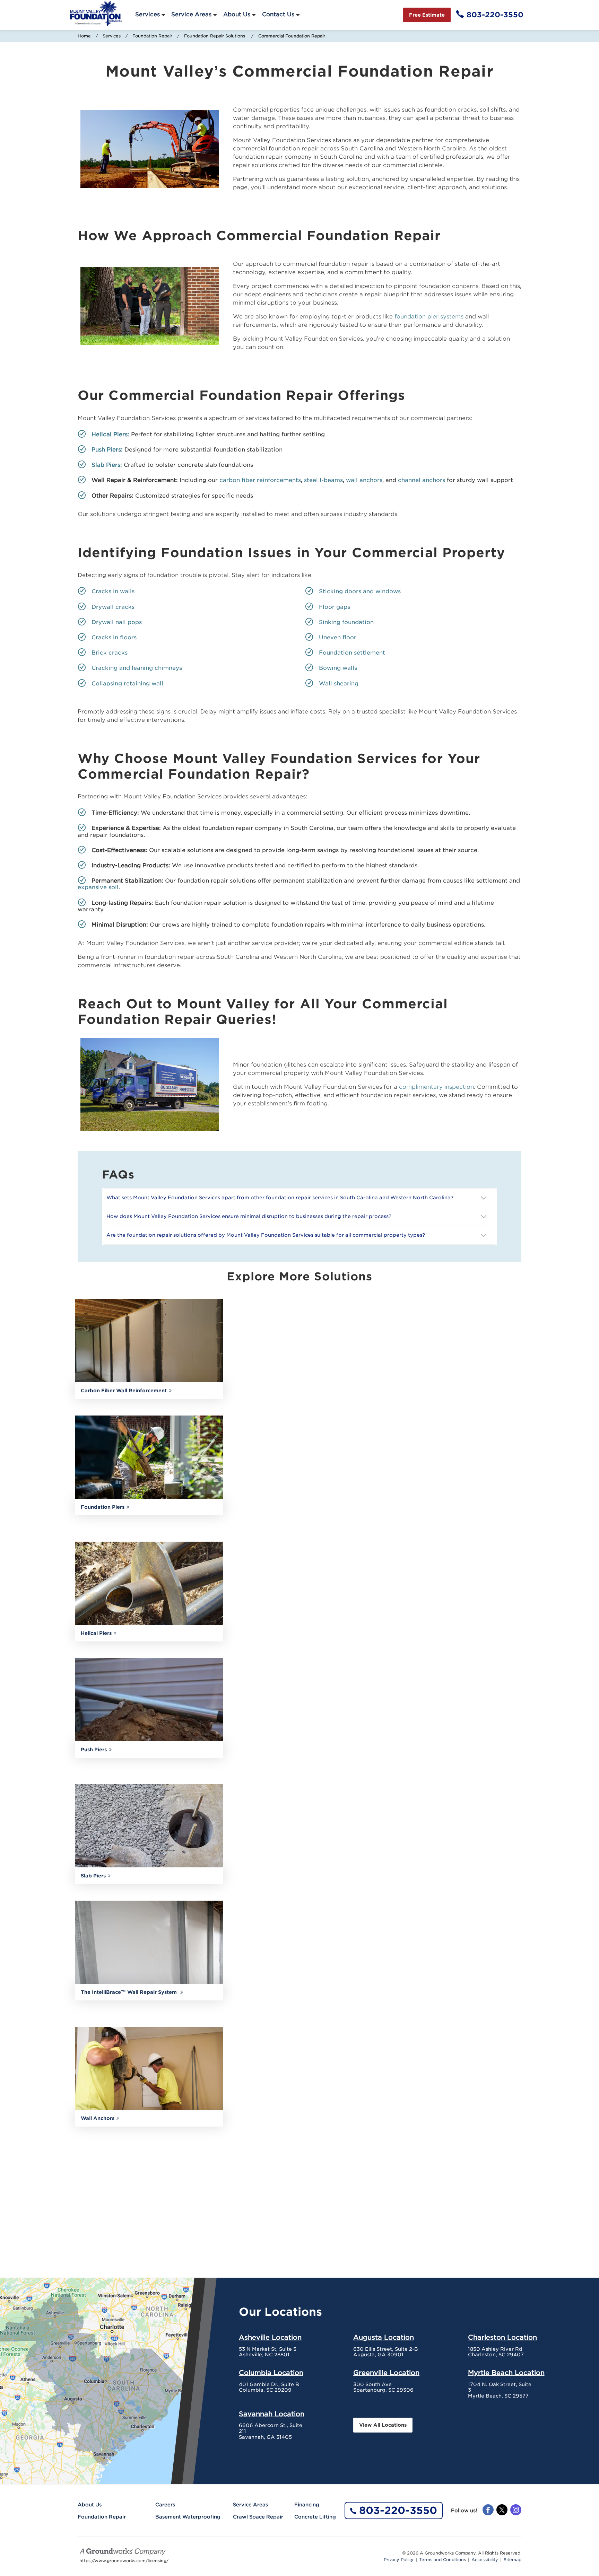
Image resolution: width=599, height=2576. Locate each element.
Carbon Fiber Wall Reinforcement (124, 1391)
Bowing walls (338, 668)
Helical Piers (96, 1633)
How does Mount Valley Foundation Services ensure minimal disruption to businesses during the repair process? (250, 1216)
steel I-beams (323, 480)
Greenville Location (386, 2373)
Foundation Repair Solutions (215, 36)
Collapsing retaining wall (127, 684)
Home (84, 36)
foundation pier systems (429, 317)
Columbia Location (271, 2373)
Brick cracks (110, 653)
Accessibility (485, 2560)
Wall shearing (340, 684)
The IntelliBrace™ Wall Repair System (129, 1992)
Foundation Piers (103, 1507)
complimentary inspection (436, 1087)
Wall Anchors (98, 2118)
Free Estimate (427, 15)
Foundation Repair (152, 36)
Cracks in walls (113, 591)
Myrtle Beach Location (506, 2373)
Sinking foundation (346, 622)
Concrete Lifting (315, 2517)
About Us (237, 14)
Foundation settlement (352, 653)
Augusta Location (384, 2337)
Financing (307, 2505)
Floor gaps (335, 607)
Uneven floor (338, 637)
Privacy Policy (399, 2560)
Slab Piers (93, 1876)
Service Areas (191, 14)
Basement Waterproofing (188, 2517)
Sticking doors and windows (360, 591)
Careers (165, 2505)
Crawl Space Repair (258, 2517)
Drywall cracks (115, 607)
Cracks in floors (114, 637)
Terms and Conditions (442, 2560)
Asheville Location (270, 2337)
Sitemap (513, 2560)
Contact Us (278, 14)
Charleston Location (502, 2337)
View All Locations (383, 2425)
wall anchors (364, 480)
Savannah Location (272, 2414)
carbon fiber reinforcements (260, 480)
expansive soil (98, 887)
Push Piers (94, 1750)
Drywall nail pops (117, 622)
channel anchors (422, 480)
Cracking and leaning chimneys (137, 668)
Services (147, 14)
